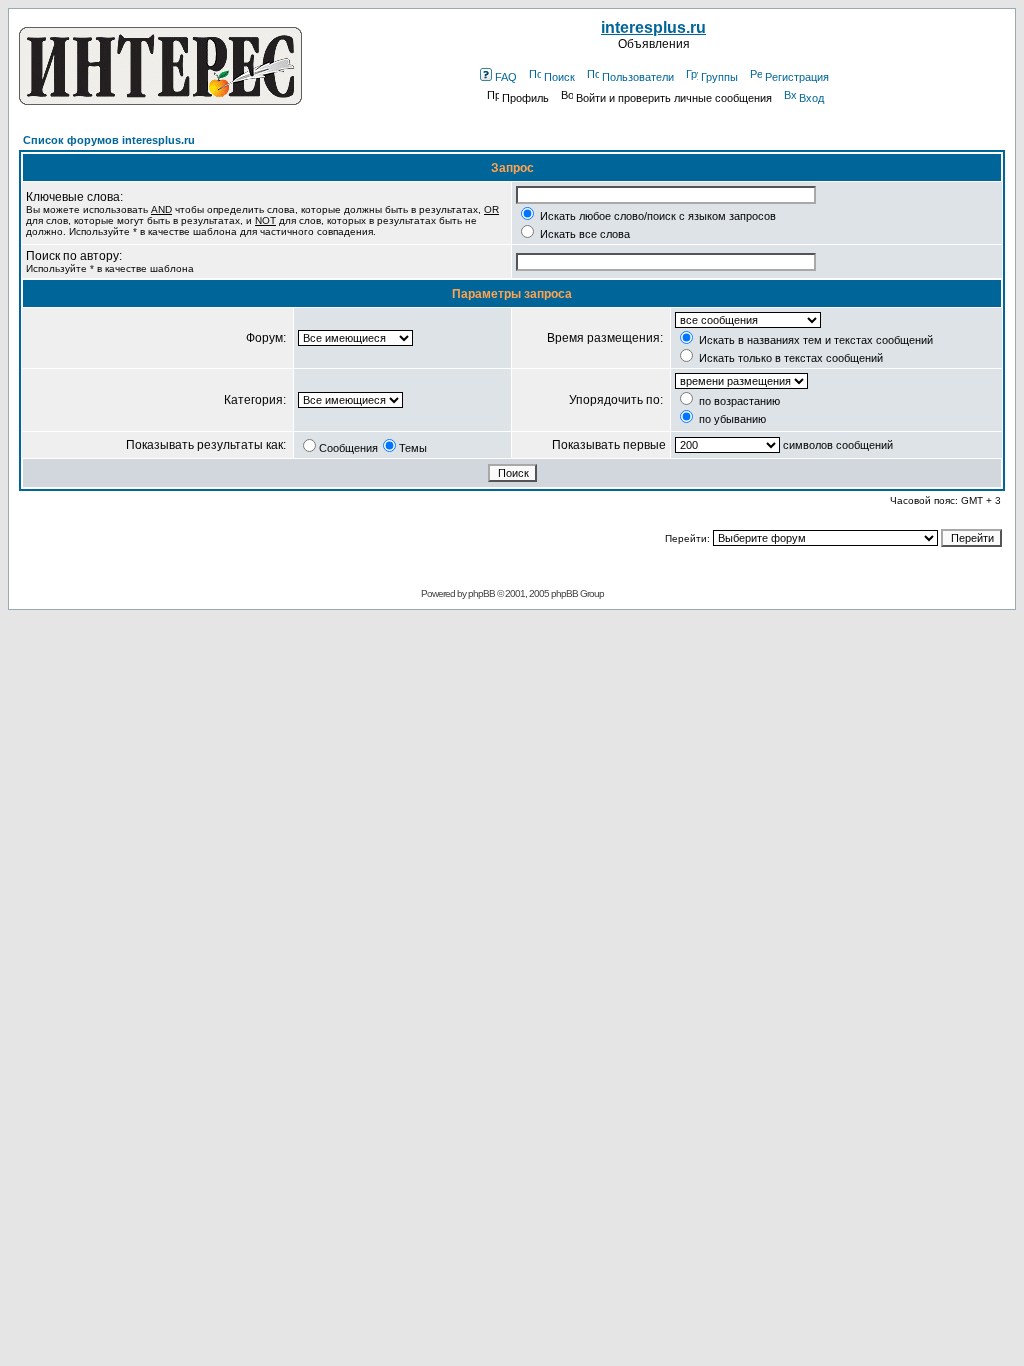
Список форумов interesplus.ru (109, 140)
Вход (811, 98)
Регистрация (797, 77)
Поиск (559, 77)
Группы (719, 77)
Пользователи (638, 77)
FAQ (506, 77)
